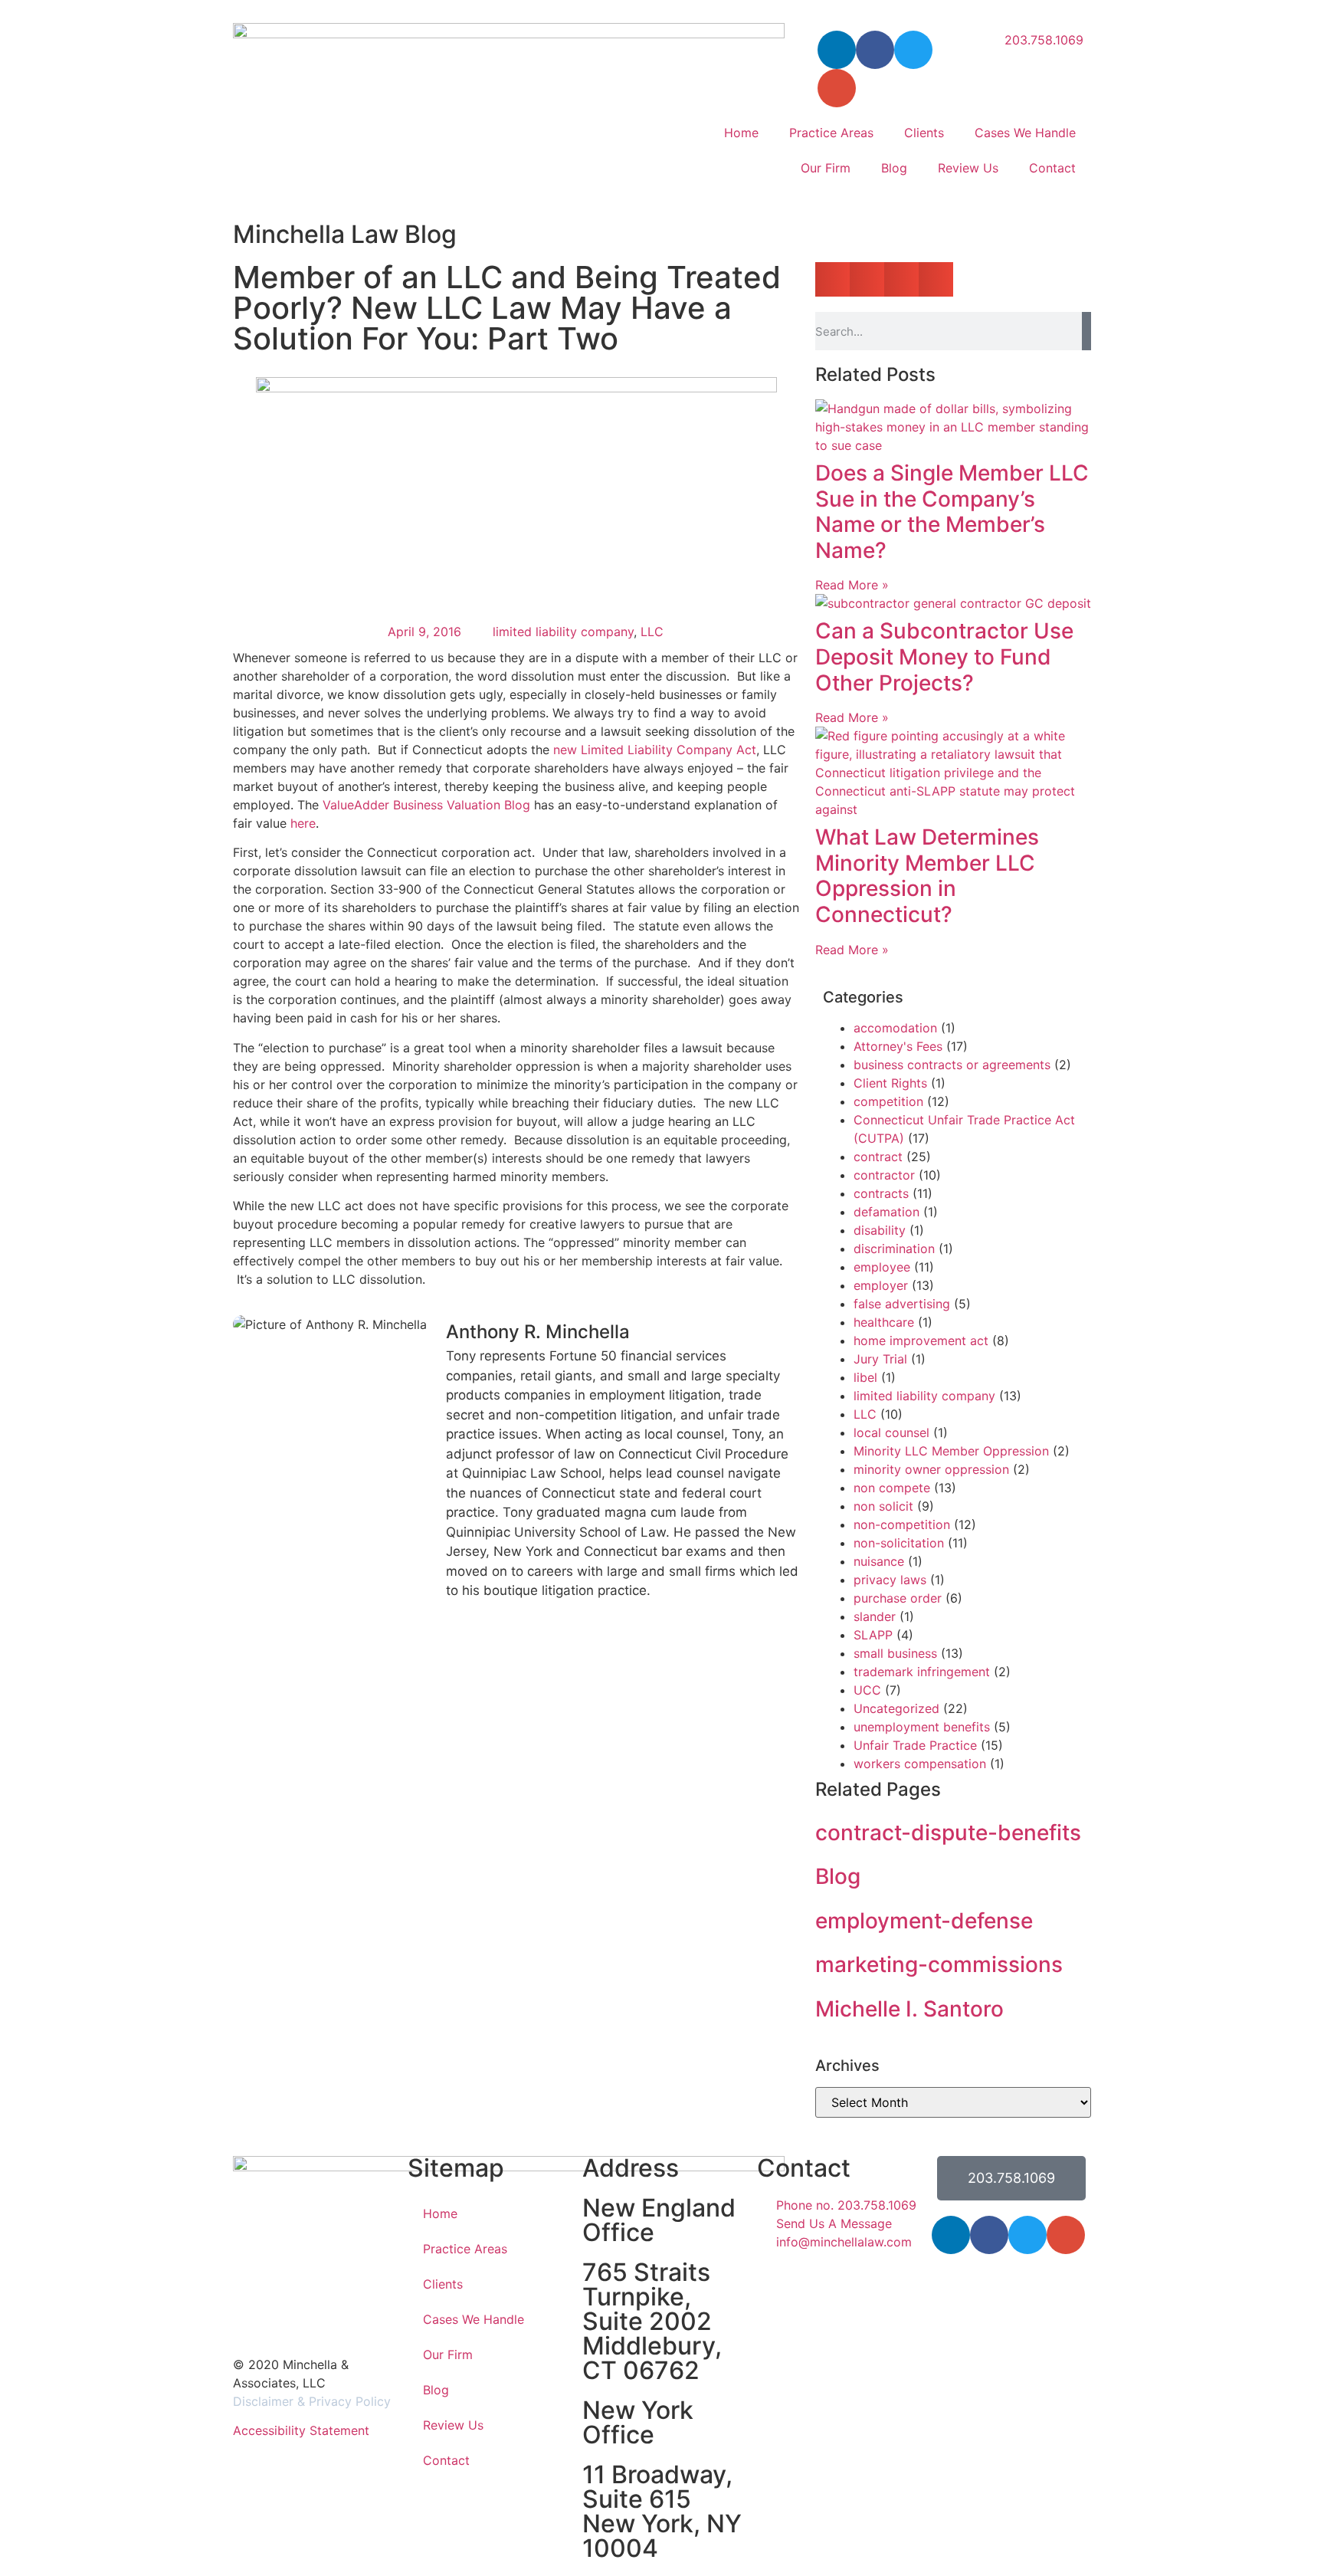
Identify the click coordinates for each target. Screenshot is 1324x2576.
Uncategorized (896, 1708)
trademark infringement (922, 1672)
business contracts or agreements (952, 1065)
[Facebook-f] (875, 50)
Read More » (852, 585)
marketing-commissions (939, 1964)
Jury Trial (880, 1359)
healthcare (884, 1322)
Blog (894, 168)
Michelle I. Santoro (909, 2009)
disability (880, 1230)
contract (878, 1157)
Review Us (968, 168)
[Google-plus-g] (837, 88)
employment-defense (924, 1921)
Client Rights (890, 1083)
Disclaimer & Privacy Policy (312, 2401)
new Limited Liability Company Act (655, 750)
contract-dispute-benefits (948, 1833)
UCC (867, 1690)
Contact (1052, 168)
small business (895, 1653)
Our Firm (826, 168)
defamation (886, 1212)
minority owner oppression (931, 1469)
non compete (892, 1488)
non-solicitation (899, 1543)
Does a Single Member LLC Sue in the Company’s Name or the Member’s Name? (952, 512)
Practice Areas (831, 133)
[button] (832, 279)
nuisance (879, 1561)
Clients (924, 133)
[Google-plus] (1066, 2235)
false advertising (902, 1304)
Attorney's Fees (898, 1046)
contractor (884, 1175)
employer (881, 1285)
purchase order (898, 1598)
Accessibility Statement (301, 2430)
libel (865, 1377)
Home (741, 133)
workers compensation (920, 1764)
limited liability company (563, 632)
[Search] (1086, 331)
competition (888, 1101)
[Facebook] (989, 2235)
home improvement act (921, 1341)
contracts (881, 1193)
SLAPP (873, 1635)
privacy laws (890, 1580)
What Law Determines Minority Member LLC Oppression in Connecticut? (927, 876)
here (303, 823)
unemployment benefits (922, 1727)
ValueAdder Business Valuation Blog (426, 805)
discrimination (894, 1249)
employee (882, 1267)
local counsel (891, 1432)
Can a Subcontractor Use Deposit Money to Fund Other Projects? (944, 656)
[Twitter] (913, 50)
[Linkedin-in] (837, 50)
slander (875, 1616)
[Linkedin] (951, 2235)
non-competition (902, 1524)
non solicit (883, 1506)
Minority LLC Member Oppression (951, 1451)
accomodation (895, 1028)
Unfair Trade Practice (915, 1745)
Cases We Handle (1025, 133)
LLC (652, 632)
